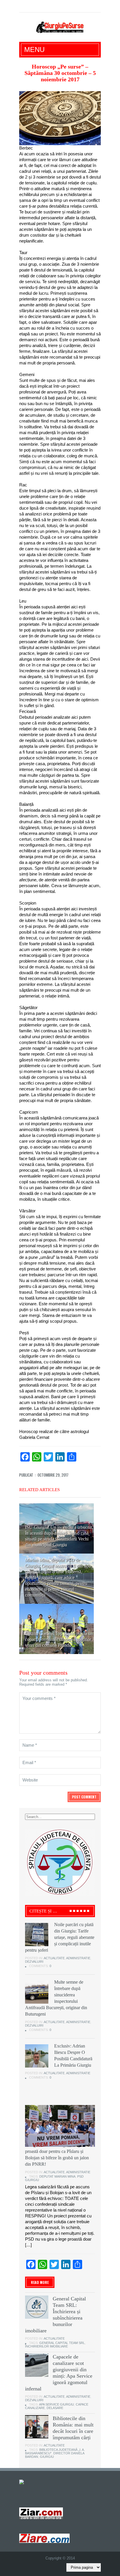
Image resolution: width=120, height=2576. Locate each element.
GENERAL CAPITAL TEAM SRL (62, 2343)
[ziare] (41, 2513)
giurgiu (47, 2457)
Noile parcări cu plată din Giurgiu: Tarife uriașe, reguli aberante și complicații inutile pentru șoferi (60, 1937)
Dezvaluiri (34, 1962)
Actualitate (54, 1958)
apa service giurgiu (57, 2404)
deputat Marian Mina (57, 2176)
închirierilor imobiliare (46, 2346)
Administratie (78, 1958)
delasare (55, 2408)
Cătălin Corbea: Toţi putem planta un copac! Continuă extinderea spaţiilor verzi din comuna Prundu (59, 1639)
